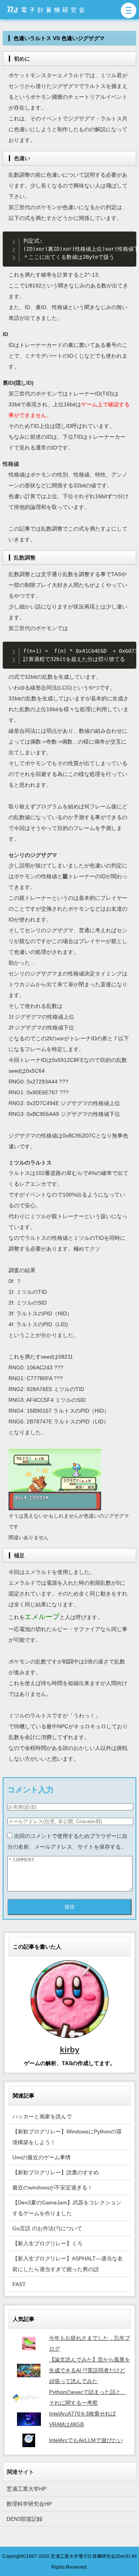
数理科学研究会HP (29, 2504)
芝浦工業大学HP (26, 2489)
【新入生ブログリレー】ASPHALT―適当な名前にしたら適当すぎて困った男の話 (68, 2264)
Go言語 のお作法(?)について (47, 2228)
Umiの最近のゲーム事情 (42, 2157)
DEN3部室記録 (25, 2519)
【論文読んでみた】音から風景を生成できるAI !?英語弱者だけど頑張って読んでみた (90, 2370)
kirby (70, 2049)
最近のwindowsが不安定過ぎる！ (53, 2187)
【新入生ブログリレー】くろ (47, 2243)
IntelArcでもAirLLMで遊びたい (86, 2440)
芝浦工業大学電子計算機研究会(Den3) (90, 2556)
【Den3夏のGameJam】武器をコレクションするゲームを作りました (67, 2208)
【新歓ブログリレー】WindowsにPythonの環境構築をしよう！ (67, 2137)
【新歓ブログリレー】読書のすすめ (56, 2172)
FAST (19, 2284)
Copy (128, 239)
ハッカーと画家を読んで (42, 2116)
